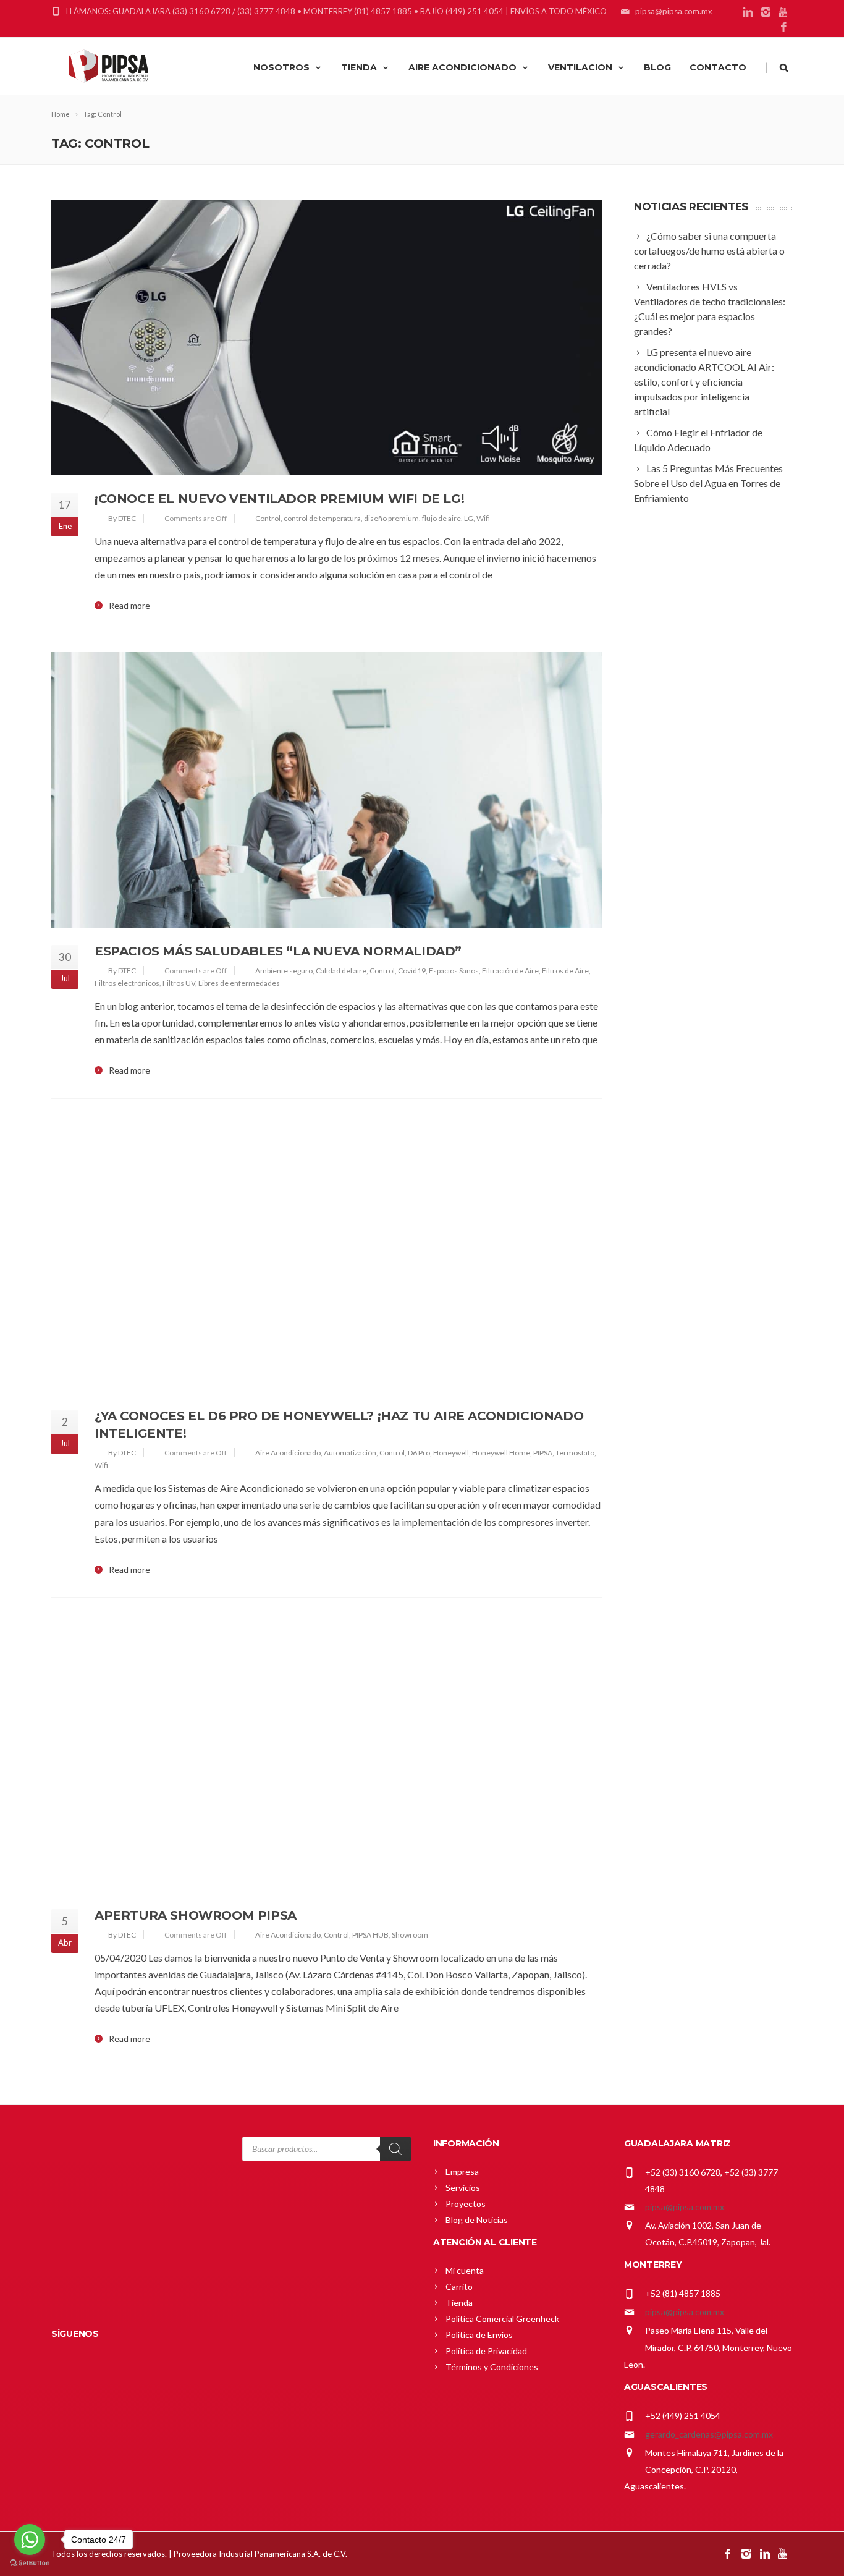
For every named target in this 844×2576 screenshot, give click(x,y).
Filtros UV (179, 983)
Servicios (463, 2188)
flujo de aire (441, 518)
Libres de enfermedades (239, 983)
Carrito (459, 2286)
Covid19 (412, 971)
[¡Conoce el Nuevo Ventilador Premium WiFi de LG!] (327, 337)
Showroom (410, 1935)
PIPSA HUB (370, 1935)
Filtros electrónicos (127, 983)
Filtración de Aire (510, 971)
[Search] (395, 2149)
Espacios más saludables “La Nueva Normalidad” (278, 951)
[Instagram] (766, 13)
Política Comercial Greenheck (502, 2319)
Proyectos (466, 2204)
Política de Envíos (479, 2335)
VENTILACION (580, 67)
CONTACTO (718, 67)
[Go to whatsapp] (30, 2540)
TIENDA (359, 67)
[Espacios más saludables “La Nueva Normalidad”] (327, 790)
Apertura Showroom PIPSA (196, 1915)
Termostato (575, 1453)
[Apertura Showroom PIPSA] (327, 1754)
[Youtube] (784, 13)
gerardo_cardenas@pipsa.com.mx (709, 2434)
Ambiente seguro (284, 971)
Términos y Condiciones (492, 2367)
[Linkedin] (748, 13)
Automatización (350, 1453)
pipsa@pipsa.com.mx (685, 2207)
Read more (129, 606)
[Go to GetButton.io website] (30, 2563)
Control (268, 518)
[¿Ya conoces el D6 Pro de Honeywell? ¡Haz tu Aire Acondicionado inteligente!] (327, 1255)
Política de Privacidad (486, 2351)
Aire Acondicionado (288, 1453)
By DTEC (122, 518)
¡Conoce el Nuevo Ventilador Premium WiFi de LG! (279, 499)
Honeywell (451, 1453)
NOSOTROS (281, 67)
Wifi (483, 518)
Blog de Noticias (477, 2220)
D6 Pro (419, 1453)
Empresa (462, 2171)
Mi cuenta (465, 2270)
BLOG (657, 67)
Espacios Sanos (454, 971)
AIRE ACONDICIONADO (462, 67)
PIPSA (543, 1453)
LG (469, 518)
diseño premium (391, 518)
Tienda (459, 2303)
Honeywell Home (501, 1453)
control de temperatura (322, 518)
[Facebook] (784, 28)
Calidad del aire (341, 971)
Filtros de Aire (565, 971)
